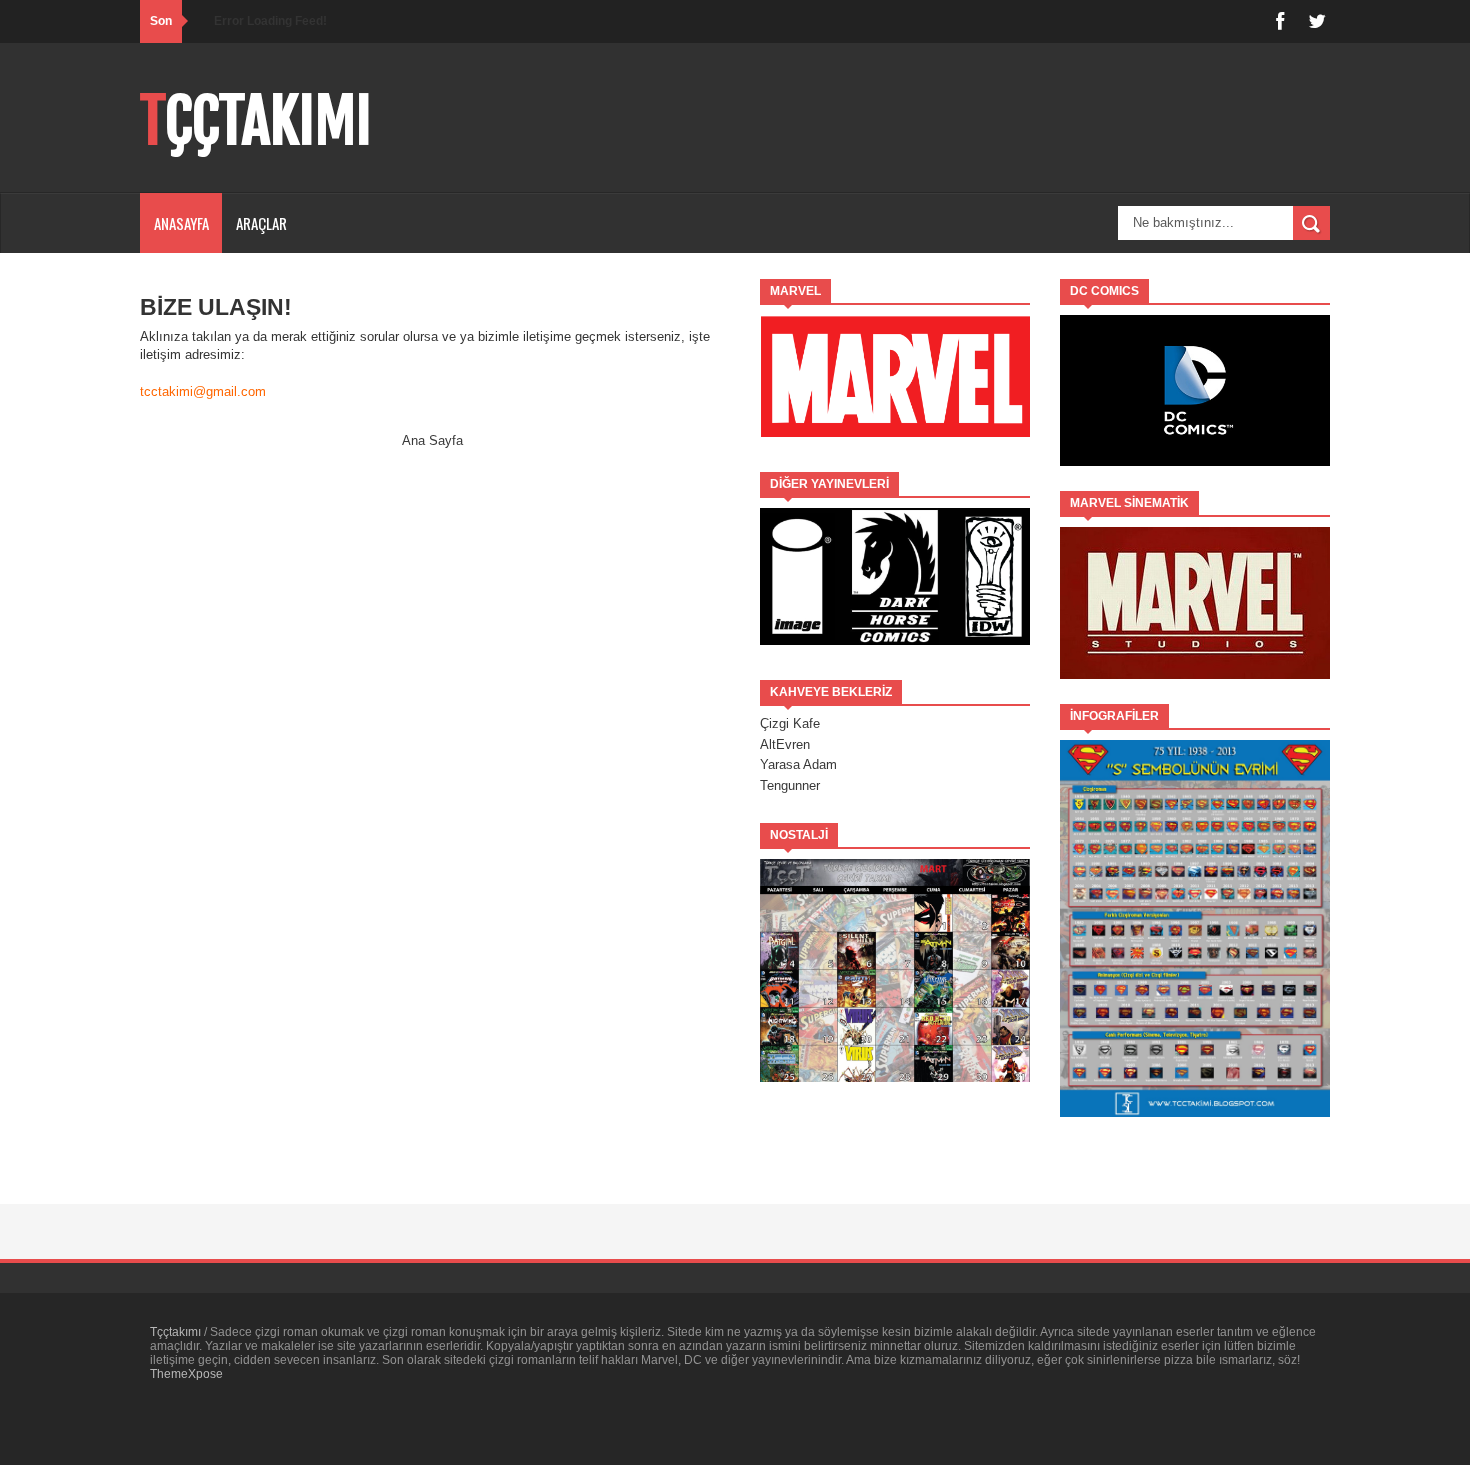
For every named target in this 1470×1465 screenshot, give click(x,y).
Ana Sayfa (432, 440)
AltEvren (785, 744)
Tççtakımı (256, 121)
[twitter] (1317, 21)
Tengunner (790, 785)
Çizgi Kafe (790, 723)
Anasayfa (181, 223)
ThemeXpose (186, 1374)
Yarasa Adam (798, 764)
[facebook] (1280, 21)
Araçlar (261, 223)
